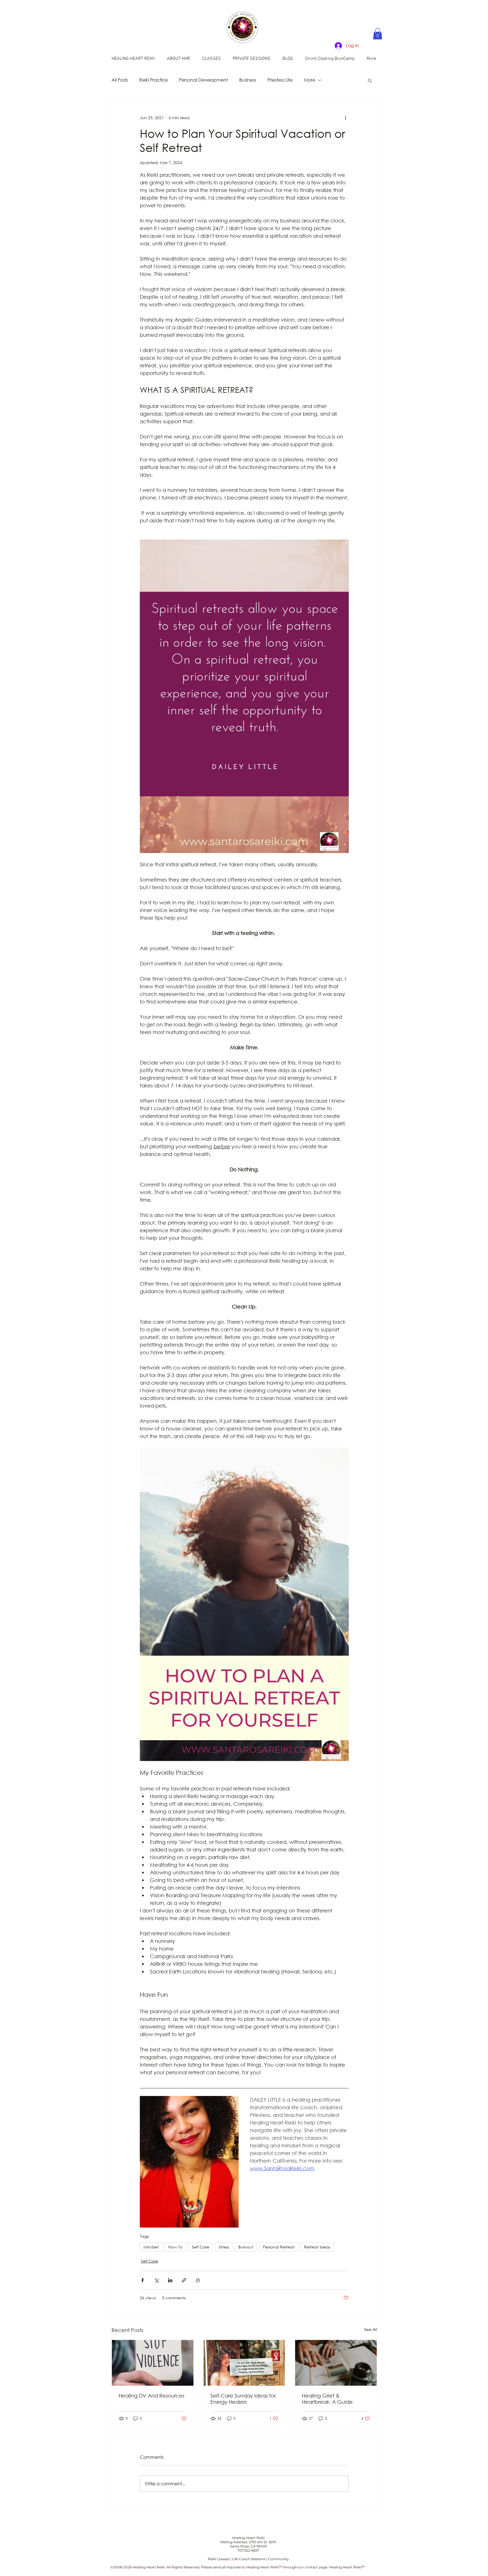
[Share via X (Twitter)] (156, 2280)
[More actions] (345, 118)
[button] (378, 34)
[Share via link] (184, 2280)
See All (371, 2329)
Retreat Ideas (317, 2247)
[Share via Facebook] (142, 2280)
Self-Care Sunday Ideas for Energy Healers (243, 2399)
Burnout (246, 2247)
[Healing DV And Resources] (153, 2363)
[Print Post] (198, 2280)
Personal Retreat (279, 2247)
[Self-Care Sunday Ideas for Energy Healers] (244, 2363)
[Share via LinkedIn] (170, 2280)
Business (248, 80)
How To (175, 2247)
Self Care (201, 2247)
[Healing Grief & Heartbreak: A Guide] (336, 2363)
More (310, 80)
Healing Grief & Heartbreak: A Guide (327, 2399)
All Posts (120, 80)
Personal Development (203, 80)
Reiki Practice (153, 80)
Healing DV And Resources (152, 2396)
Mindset (151, 2247)
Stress (224, 2247)
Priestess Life (280, 80)
